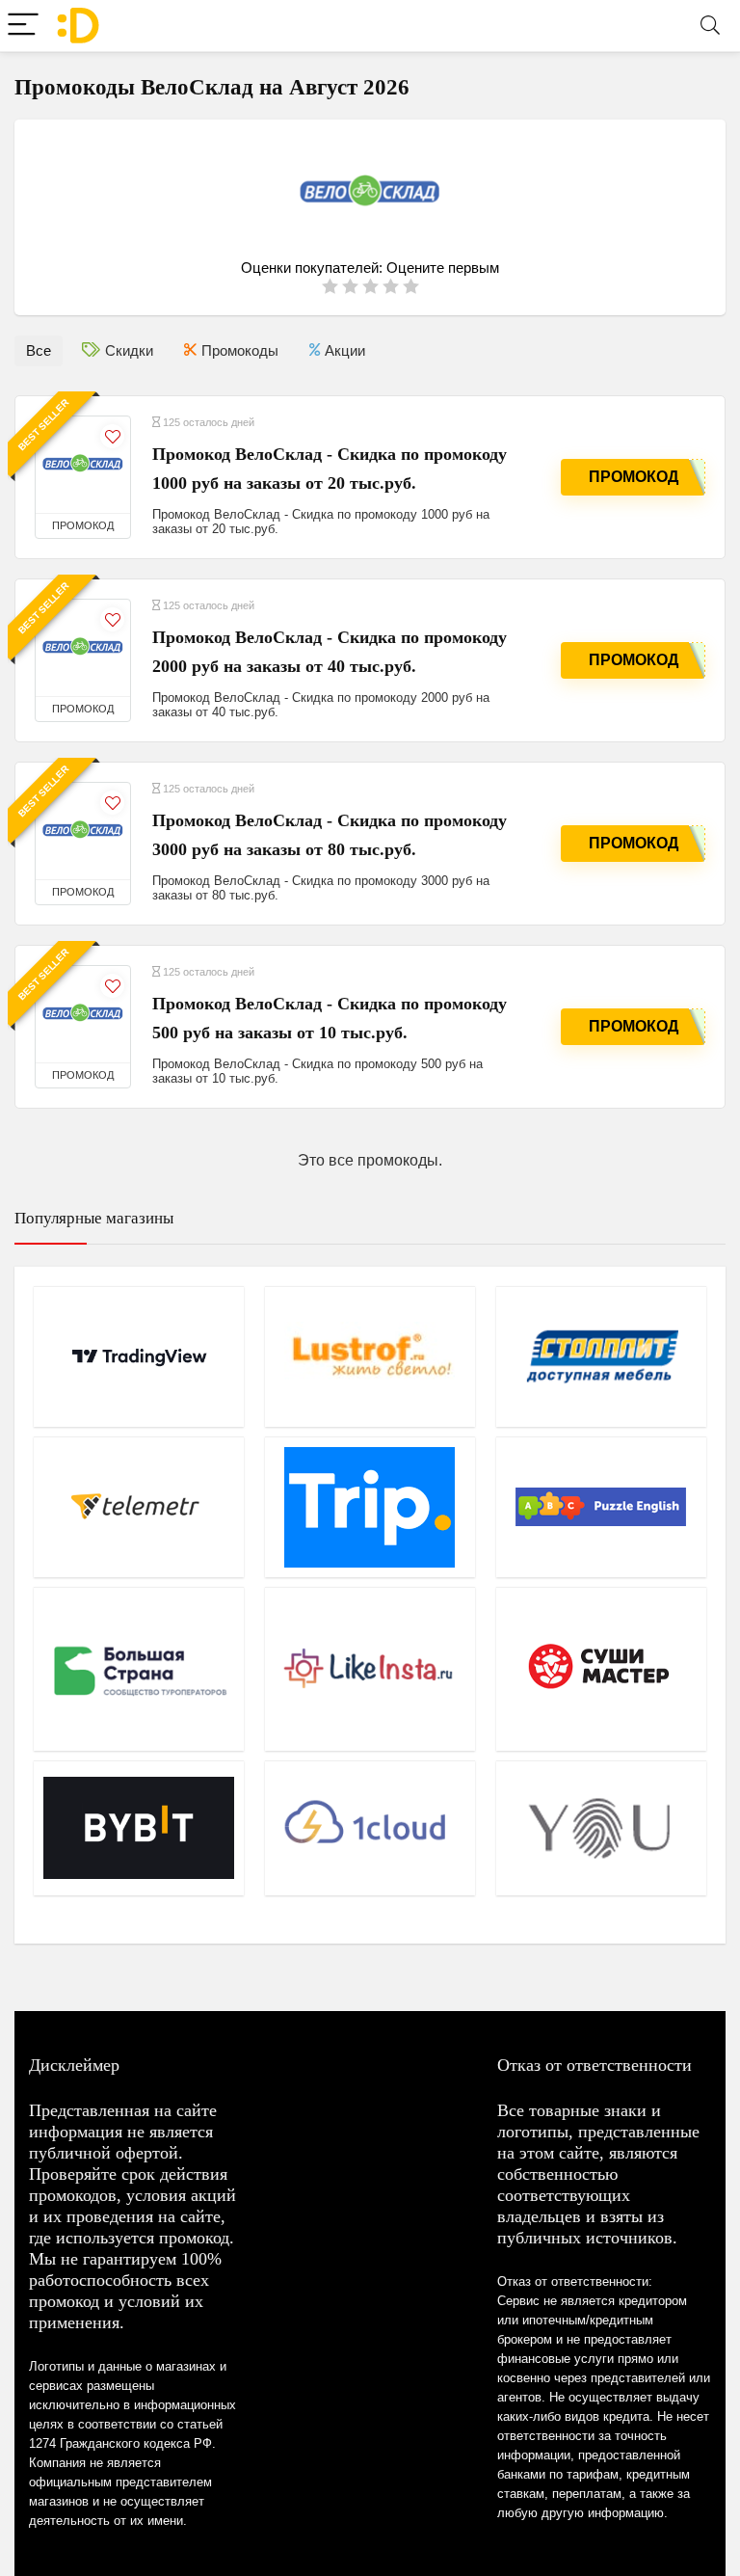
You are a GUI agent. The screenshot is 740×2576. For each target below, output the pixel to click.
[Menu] (23, 26)
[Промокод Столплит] (601, 1356)
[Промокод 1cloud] (370, 1828)
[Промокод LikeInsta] (370, 1669)
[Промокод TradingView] (139, 1356)
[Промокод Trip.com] (370, 1507)
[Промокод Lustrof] (370, 1356)
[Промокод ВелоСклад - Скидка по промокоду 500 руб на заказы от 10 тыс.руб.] (83, 1014)
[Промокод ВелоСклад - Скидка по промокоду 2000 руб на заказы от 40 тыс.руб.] (83, 648)
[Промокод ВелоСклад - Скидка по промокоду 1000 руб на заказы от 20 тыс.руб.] (83, 465)
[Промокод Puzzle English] (601, 1507)
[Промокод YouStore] (601, 1828)
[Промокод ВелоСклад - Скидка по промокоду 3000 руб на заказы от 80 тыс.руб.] (83, 831)
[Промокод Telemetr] (139, 1507)
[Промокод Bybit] (139, 1828)
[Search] (710, 26)
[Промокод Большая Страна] (139, 1669)
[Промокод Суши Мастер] (601, 1669)
